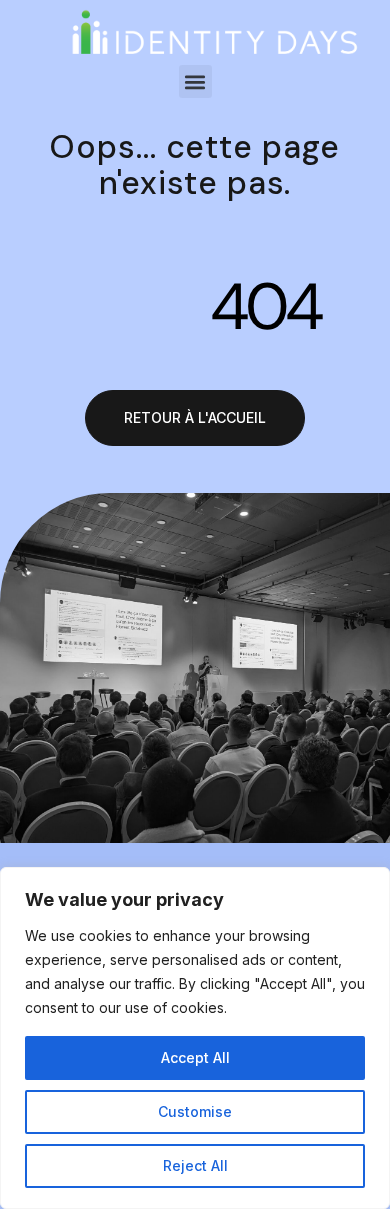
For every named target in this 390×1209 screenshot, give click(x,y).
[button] (195, 81)
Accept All (195, 1057)
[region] (195, 1038)
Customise (195, 1111)
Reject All (195, 1165)
